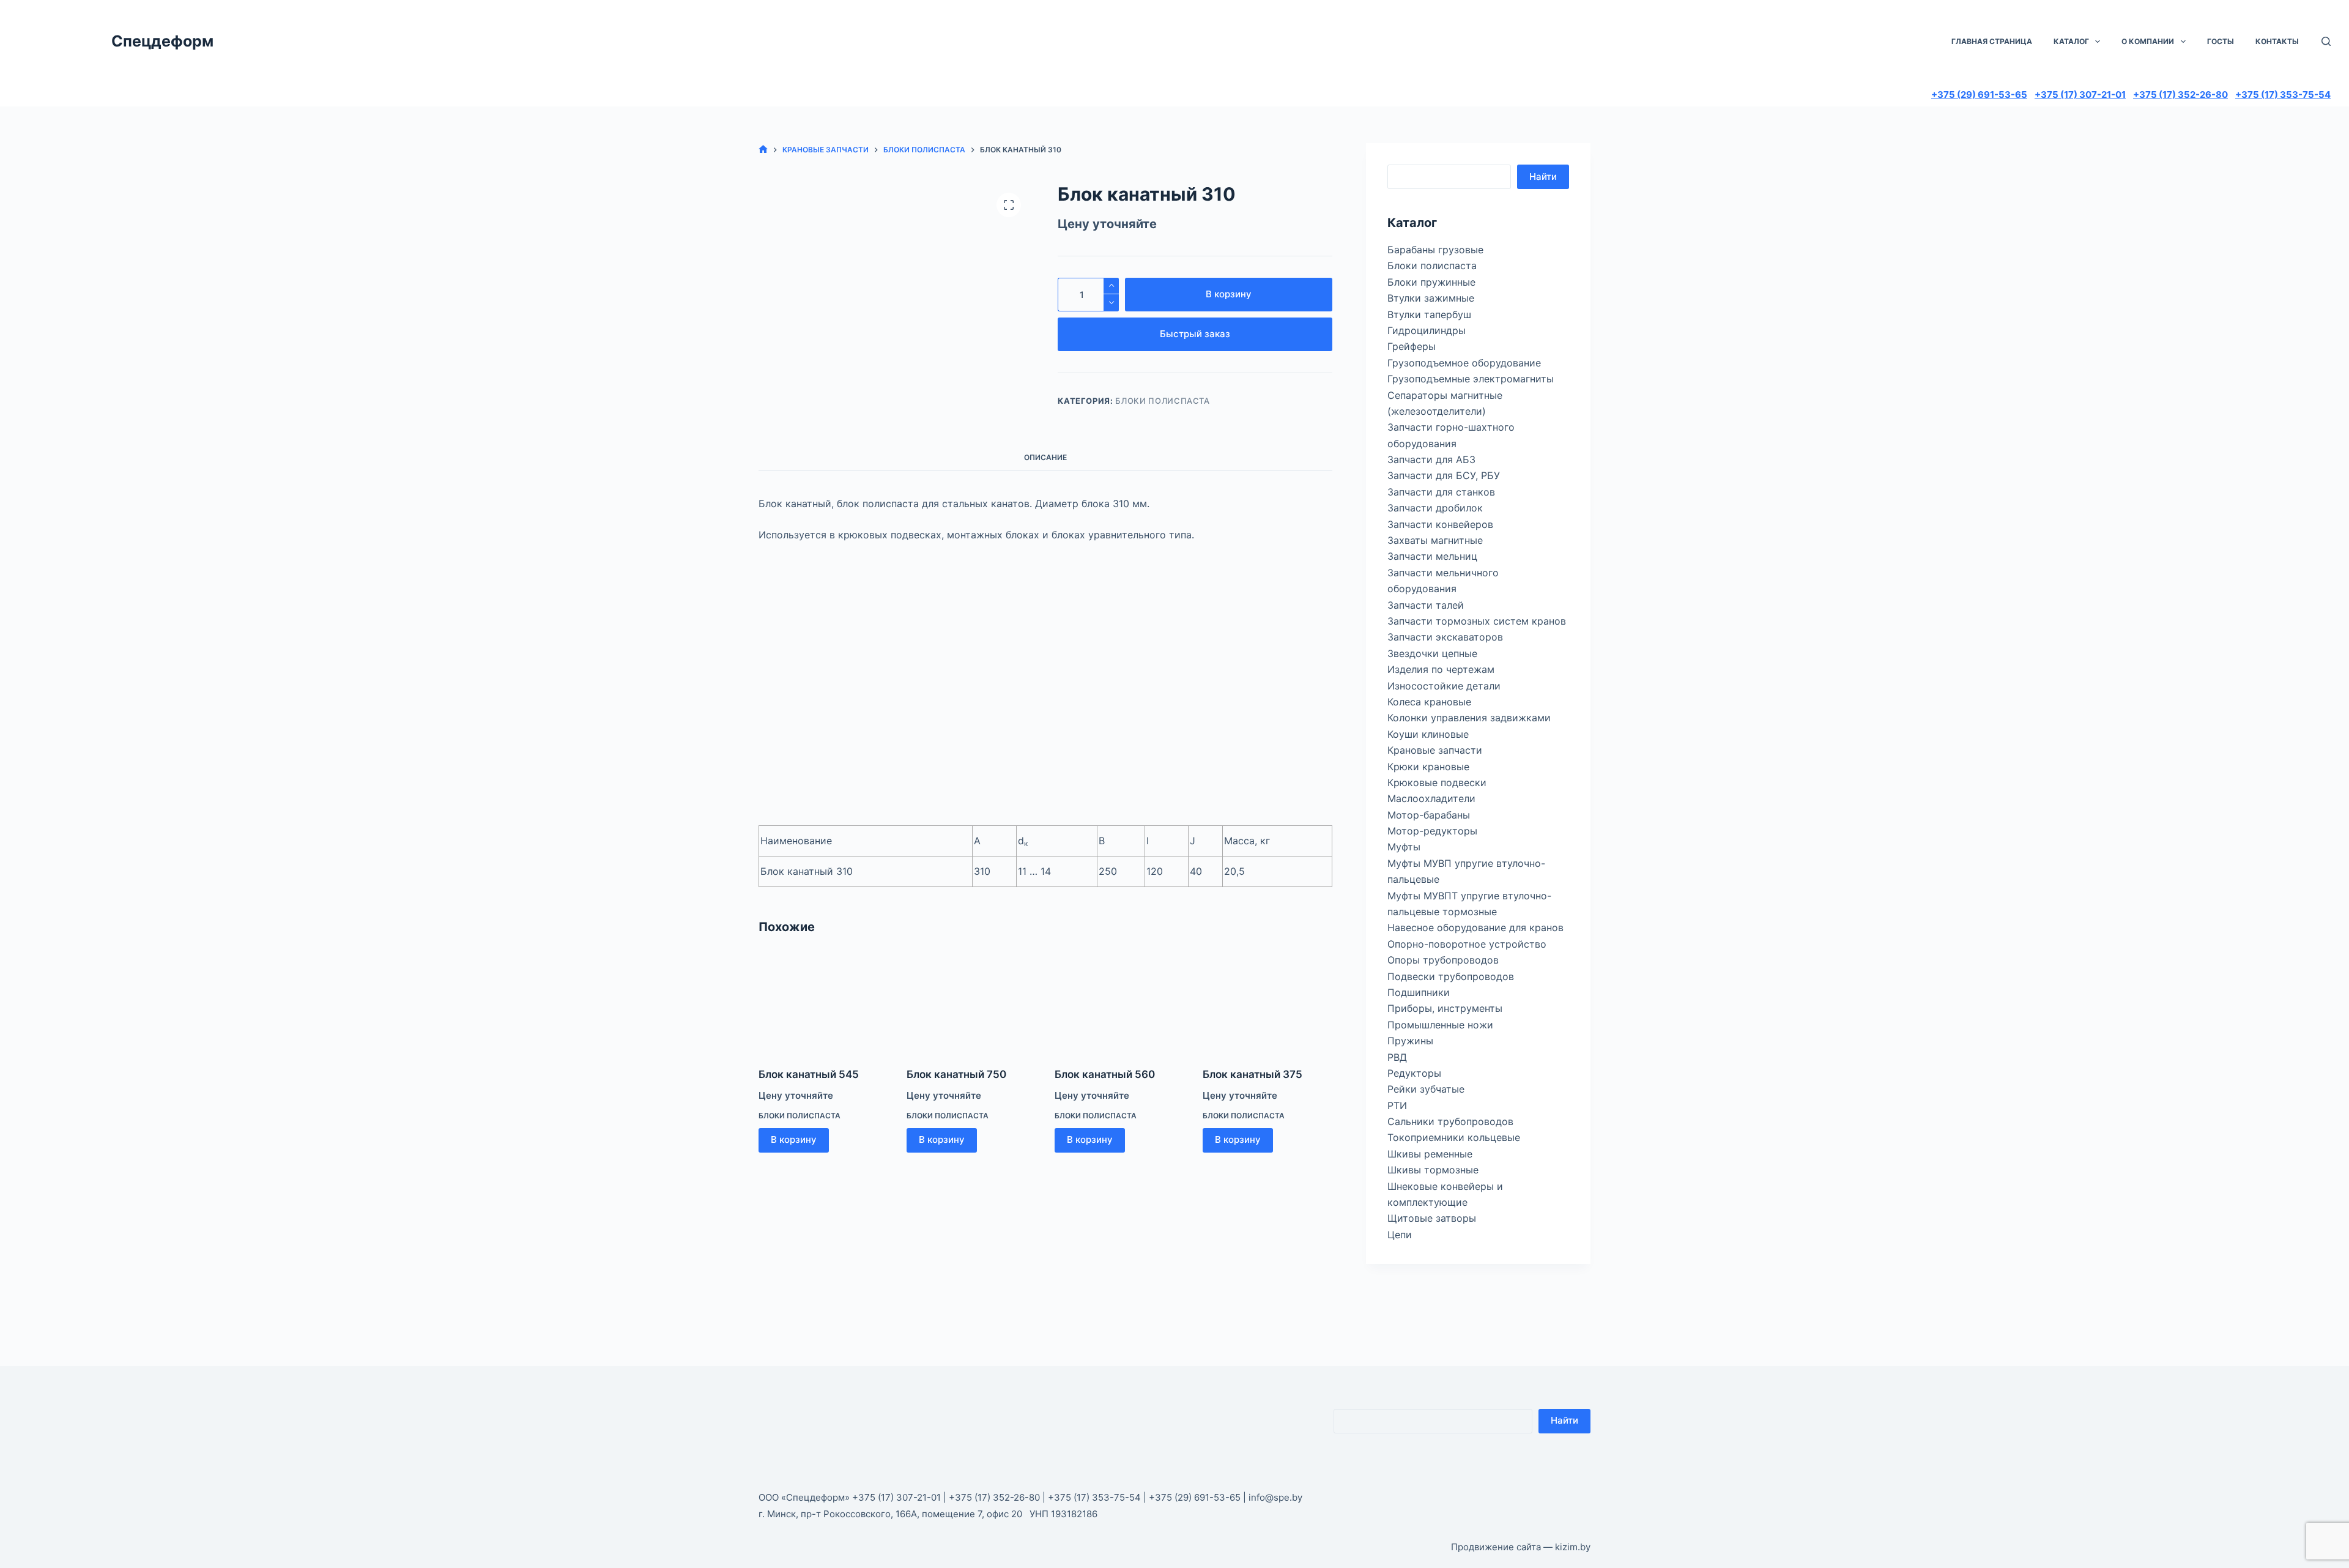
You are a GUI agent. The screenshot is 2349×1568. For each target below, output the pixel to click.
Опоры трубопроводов (1443, 960)
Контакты (2277, 41)
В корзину (1229, 294)
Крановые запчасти (1435, 750)
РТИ (1397, 1105)
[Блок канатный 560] (1119, 1003)
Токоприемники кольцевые (1454, 1137)
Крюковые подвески (1437, 782)
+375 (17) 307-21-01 (2080, 95)
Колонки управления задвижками (1469, 718)
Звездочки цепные (1432, 653)
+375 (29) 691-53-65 (1979, 95)
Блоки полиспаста (1162, 401)
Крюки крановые (1428, 767)
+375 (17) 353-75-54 (2283, 95)
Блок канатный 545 (809, 1074)
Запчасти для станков (1441, 492)
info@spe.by (1275, 1497)
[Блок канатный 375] (1267, 1003)
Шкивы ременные (1430, 1154)
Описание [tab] (1045, 457)
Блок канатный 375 (1252, 1074)
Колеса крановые (1429, 702)
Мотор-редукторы (1432, 831)
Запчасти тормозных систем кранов (1477, 621)
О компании (2148, 41)
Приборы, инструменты (1445, 1008)
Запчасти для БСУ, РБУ (1444, 475)
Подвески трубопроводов (1451, 976)
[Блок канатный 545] (823, 1003)
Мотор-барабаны (1429, 815)
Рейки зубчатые (1426, 1089)
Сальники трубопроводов (1450, 1121)
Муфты (1404, 847)
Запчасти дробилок (1435, 508)
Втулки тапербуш (1429, 314)
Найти (1543, 176)
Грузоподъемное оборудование (1464, 363)
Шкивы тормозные (1433, 1170)
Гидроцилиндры (1427, 330)
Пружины (1410, 1041)
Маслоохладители (1431, 798)
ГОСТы (2221, 41)
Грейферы (1412, 346)
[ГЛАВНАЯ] (763, 150)
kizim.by (1573, 1547)
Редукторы (1414, 1073)
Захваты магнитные (1435, 540)
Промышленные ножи (1440, 1025)
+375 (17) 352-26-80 (2180, 95)
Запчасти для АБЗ (1431, 459)
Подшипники (1419, 992)
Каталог (2071, 41)
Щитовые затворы (1432, 1218)
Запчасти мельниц (1432, 556)
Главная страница (1992, 41)
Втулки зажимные (1431, 298)
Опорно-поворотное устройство (1467, 944)
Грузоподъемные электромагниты (1471, 379)
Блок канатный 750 (956, 1074)
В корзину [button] (794, 1139)
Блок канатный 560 (1105, 1074)
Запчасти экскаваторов (1445, 637)
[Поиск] (2326, 41)
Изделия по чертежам (1441, 669)
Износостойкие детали (1444, 686)
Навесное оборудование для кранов (1475, 927)
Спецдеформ (162, 41)
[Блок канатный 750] (971, 1003)
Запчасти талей (1426, 605)
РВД (1397, 1057)
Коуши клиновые (1428, 734)
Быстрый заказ (1195, 334)
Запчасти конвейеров (1440, 524)
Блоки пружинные (1431, 282)
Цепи (1400, 1235)
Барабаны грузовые (1435, 250)
